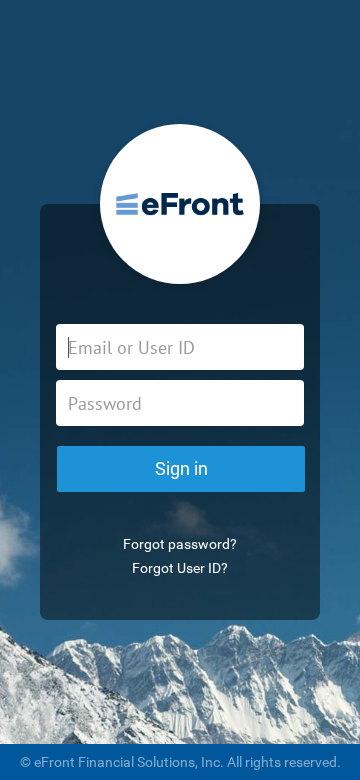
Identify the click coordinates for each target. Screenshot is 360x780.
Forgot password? (180, 544)
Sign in (181, 468)
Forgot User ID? (180, 568)
